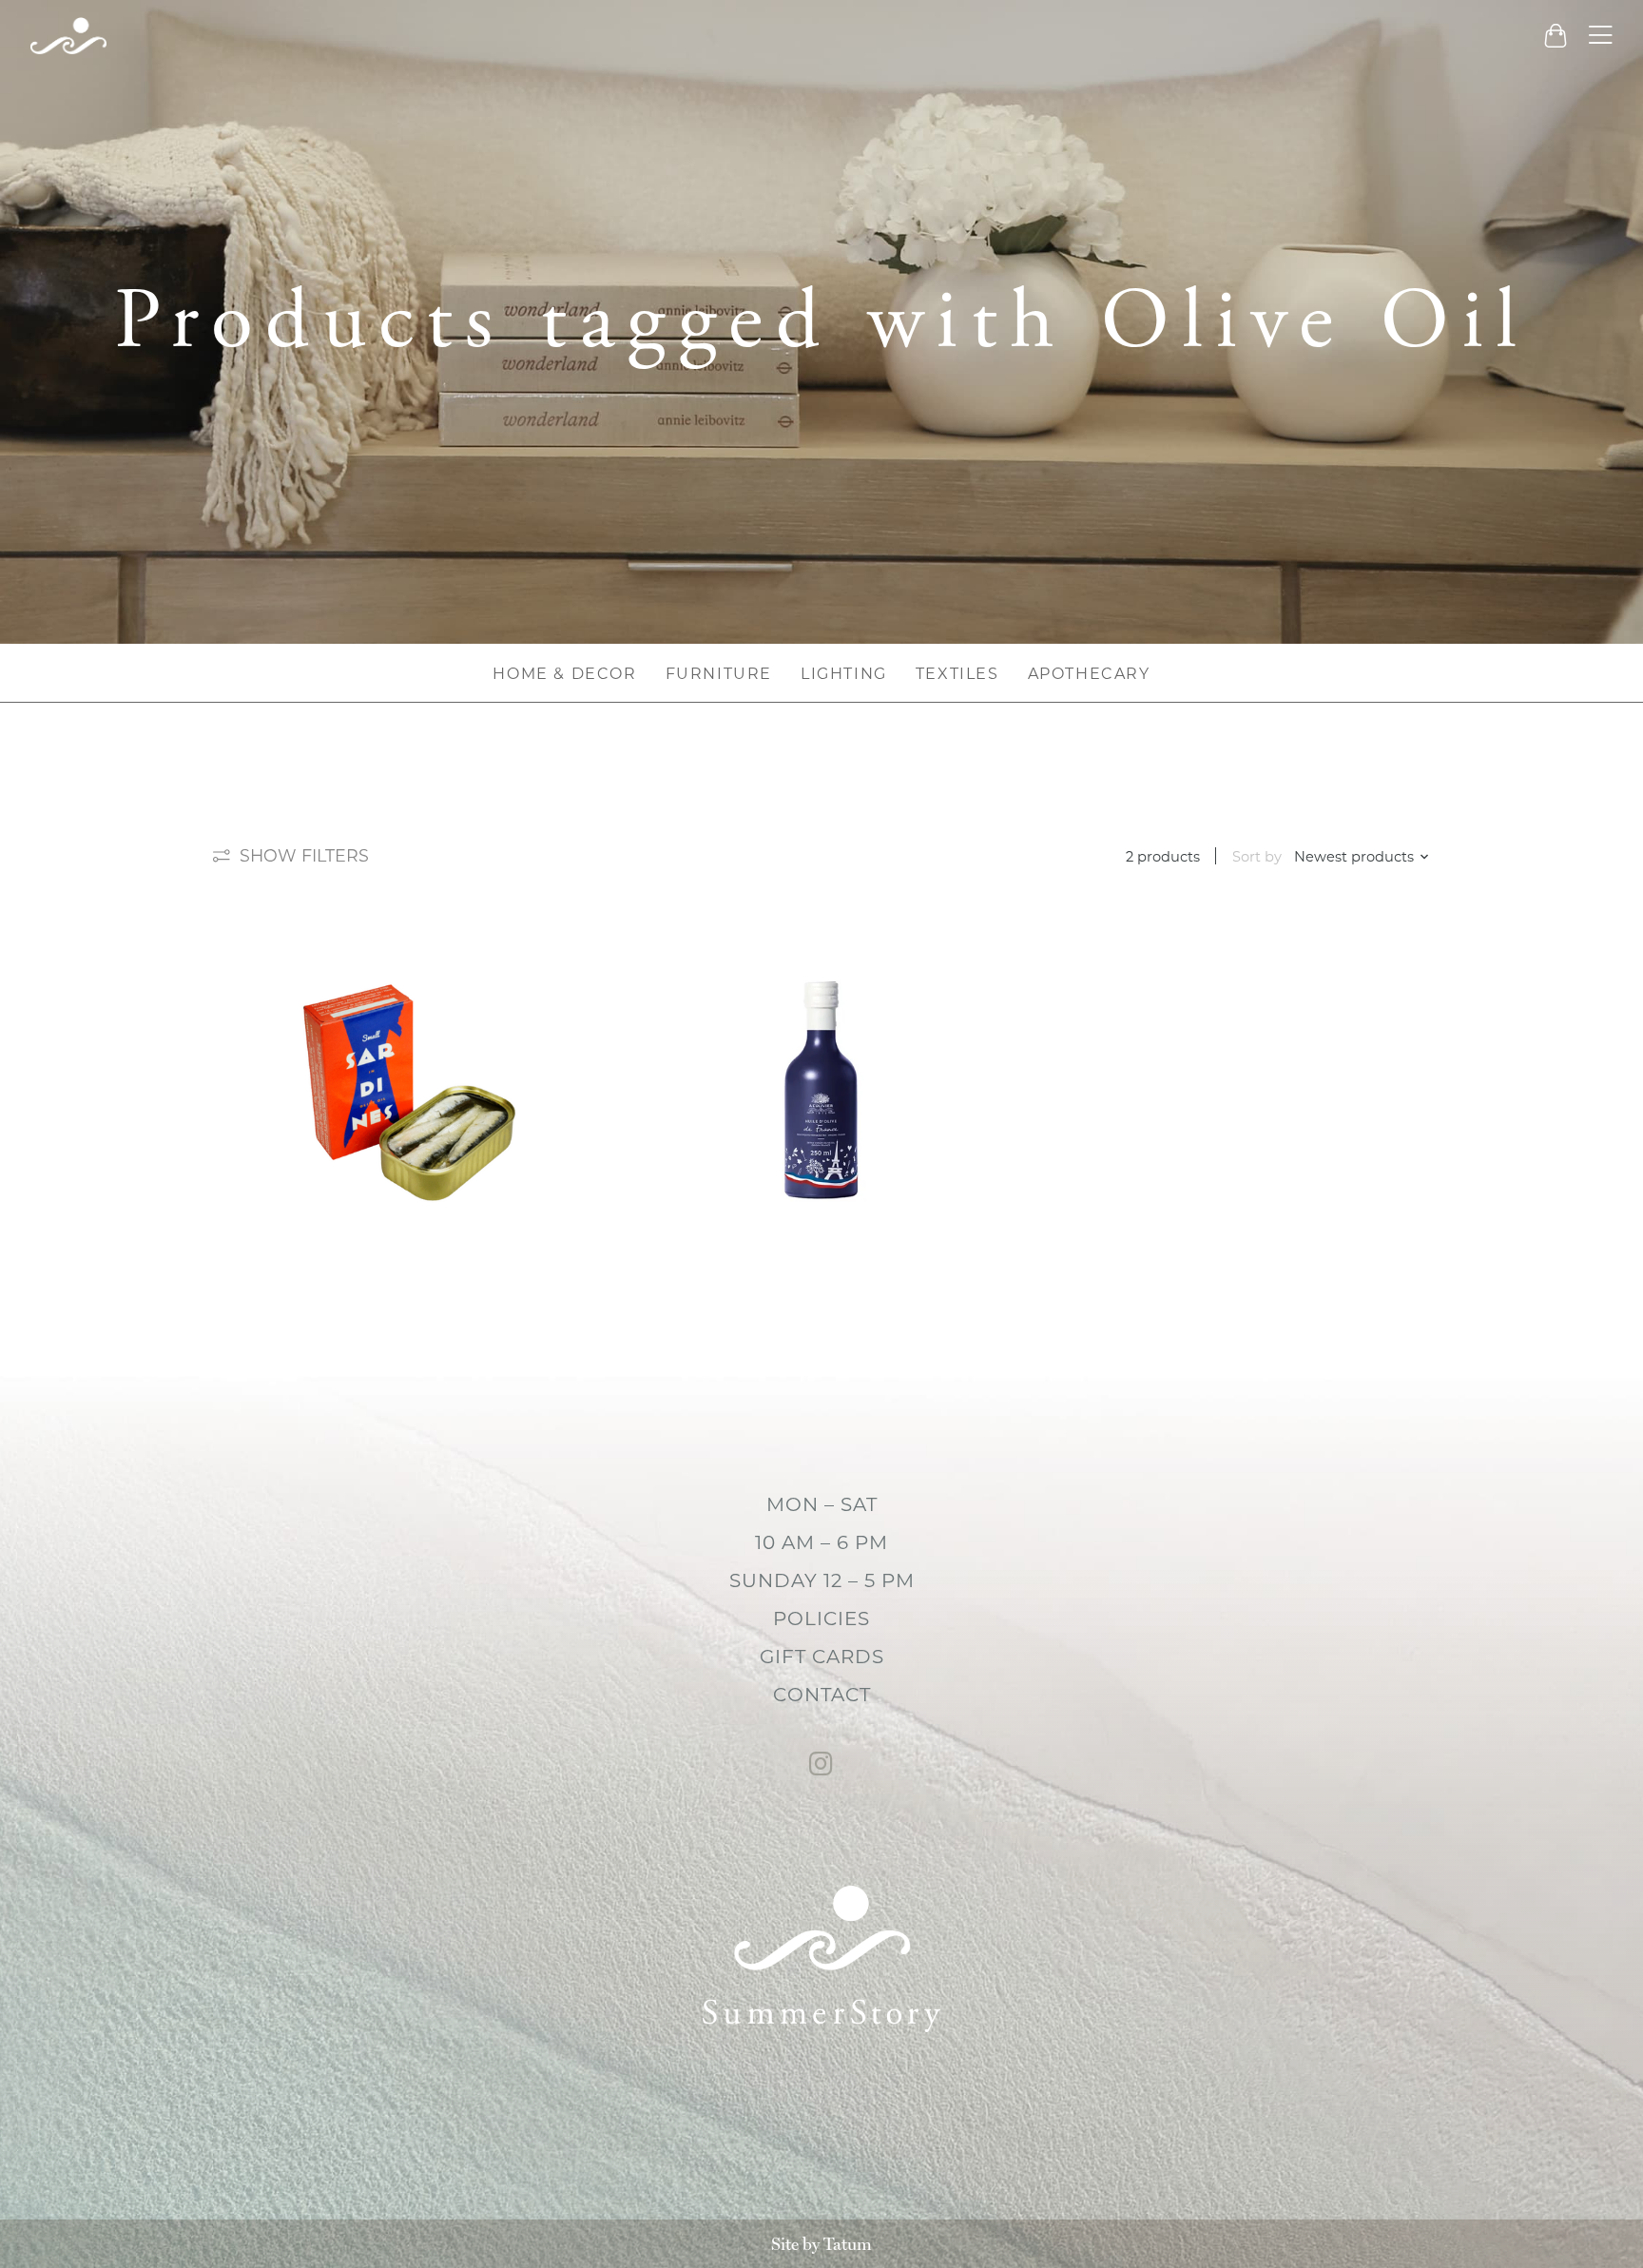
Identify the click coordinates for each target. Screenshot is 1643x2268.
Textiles (957, 674)
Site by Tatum (821, 2244)
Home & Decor (564, 674)
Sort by (1257, 857)
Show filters (304, 855)
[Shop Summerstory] (68, 36)
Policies (821, 1619)
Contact (822, 1695)
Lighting (844, 674)
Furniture (719, 674)
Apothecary (1089, 674)
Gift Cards (822, 1657)
